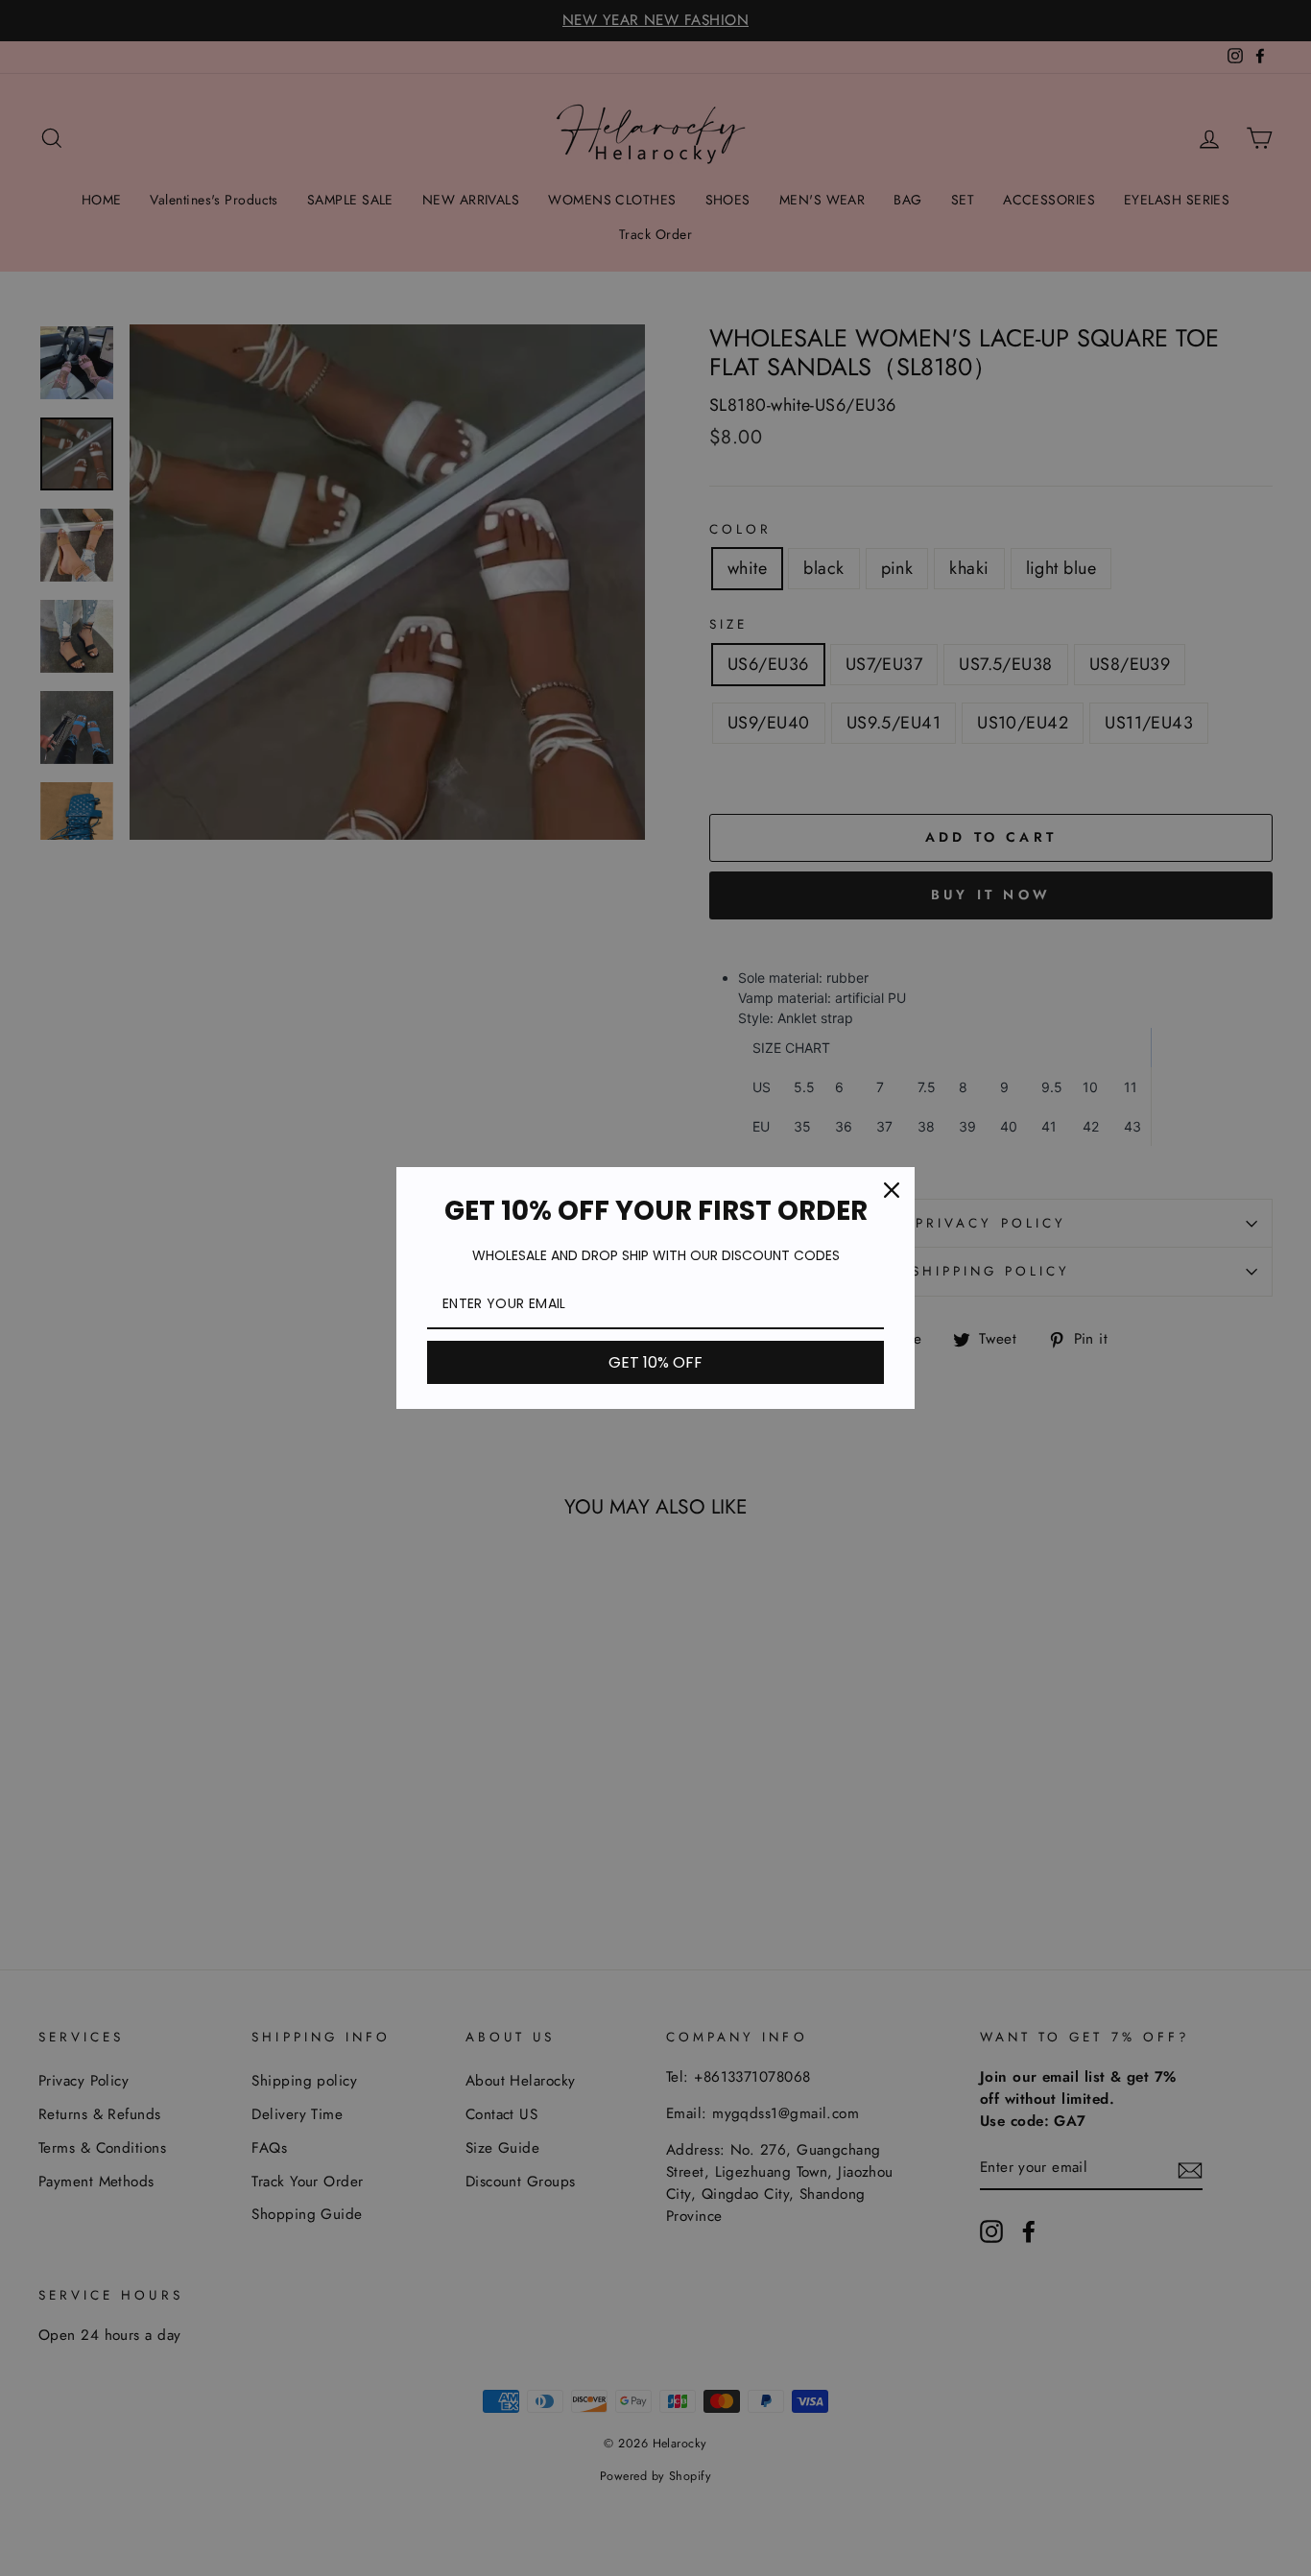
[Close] (892, 1190)
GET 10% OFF (655, 1362)
